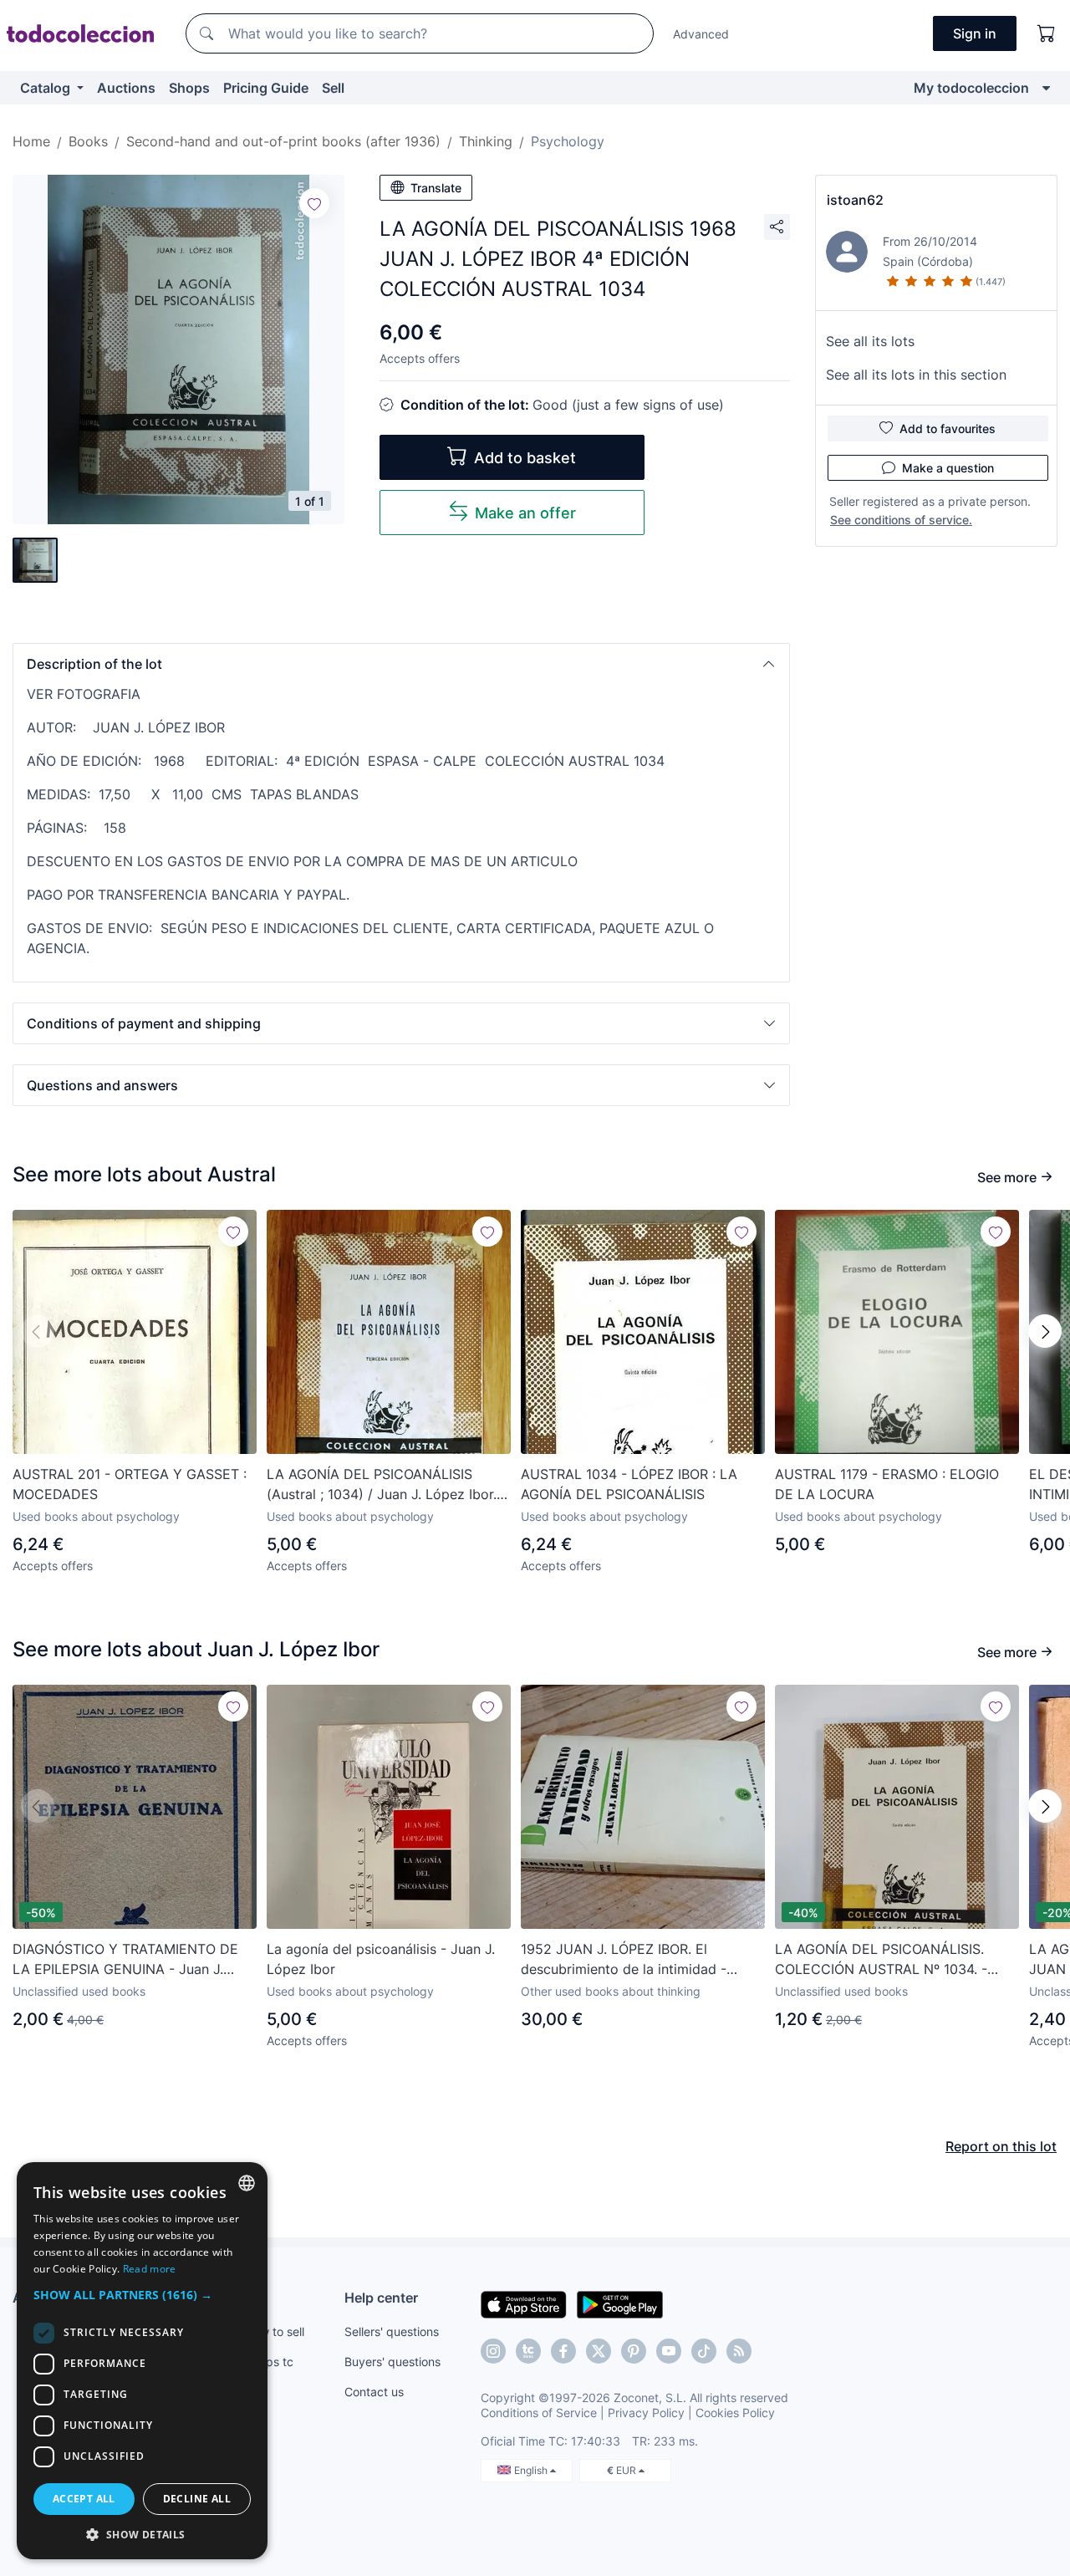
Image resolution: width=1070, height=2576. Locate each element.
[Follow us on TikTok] (704, 2351)
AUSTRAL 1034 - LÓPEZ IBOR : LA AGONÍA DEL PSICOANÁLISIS (629, 1484)
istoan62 (855, 200)
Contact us (374, 2392)
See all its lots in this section (916, 375)
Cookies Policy (735, 2413)
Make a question (948, 468)
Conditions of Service (539, 2413)
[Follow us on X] (599, 2351)
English (532, 2470)
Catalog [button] (47, 88)
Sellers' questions (392, 2331)
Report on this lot (1001, 2146)
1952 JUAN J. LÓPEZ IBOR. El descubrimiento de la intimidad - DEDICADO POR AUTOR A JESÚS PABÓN (627, 1960)
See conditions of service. (901, 520)
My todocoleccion (971, 88)
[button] (401, 664)
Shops (189, 88)
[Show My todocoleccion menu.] (1046, 88)
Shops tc (269, 2362)
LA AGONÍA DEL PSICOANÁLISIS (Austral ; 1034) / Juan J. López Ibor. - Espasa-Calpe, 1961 (387, 1485)
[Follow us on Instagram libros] (528, 2351)
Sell (333, 88)
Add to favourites (948, 428)
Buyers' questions (392, 2362)
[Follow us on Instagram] (493, 2351)
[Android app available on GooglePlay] (620, 2303)
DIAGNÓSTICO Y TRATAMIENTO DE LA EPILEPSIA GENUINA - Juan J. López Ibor (125, 1960)
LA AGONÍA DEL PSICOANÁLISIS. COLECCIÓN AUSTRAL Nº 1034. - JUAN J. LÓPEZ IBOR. (881, 1960)
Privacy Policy (646, 2413)
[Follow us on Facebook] (563, 2351)
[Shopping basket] (1047, 33)
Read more (150, 2269)
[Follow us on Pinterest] (634, 2351)
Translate (436, 188)
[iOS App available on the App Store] (524, 2303)
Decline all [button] (197, 2499)
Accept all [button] (84, 2499)
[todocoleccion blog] (739, 2351)
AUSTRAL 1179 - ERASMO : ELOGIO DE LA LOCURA (887, 1484)
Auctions (126, 88)
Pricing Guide (266, 88)
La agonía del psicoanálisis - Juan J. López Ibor (381, 1959)
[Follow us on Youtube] (669, 2351)
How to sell (275, 2331)
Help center (381, 2298)
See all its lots (870, 341)
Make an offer (525, 513)
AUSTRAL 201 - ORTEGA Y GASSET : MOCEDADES (130, 1484)
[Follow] (314, 203)
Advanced (701, 34)
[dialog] (142, 2361)
